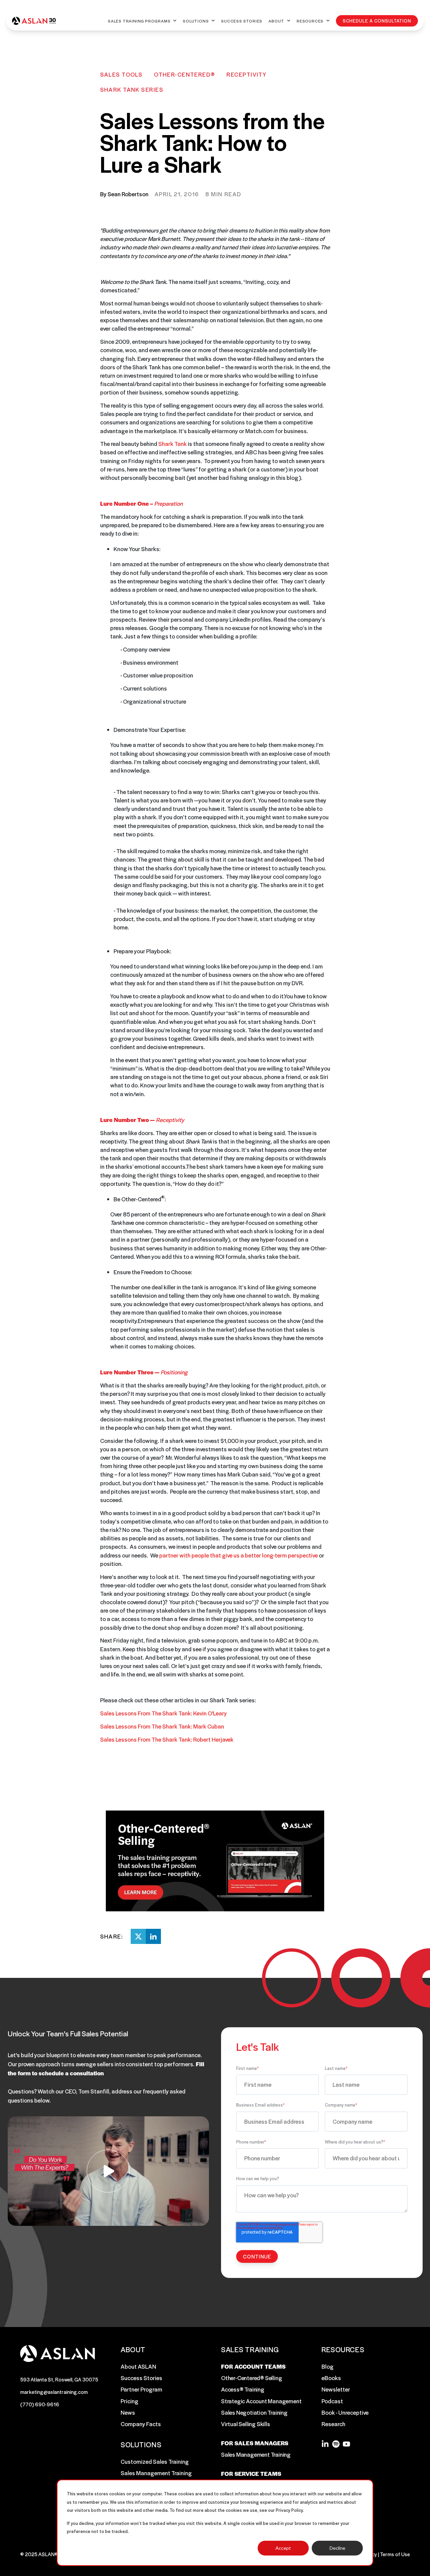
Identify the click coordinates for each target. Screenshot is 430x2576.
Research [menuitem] (333, 2424)
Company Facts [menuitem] (141, 2424)
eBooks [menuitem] (331, 2378)
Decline (337, 2548)
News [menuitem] (128, 2412)
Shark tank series (132, 89)
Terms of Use (395, 2554)
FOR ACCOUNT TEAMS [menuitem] (253, 2366)
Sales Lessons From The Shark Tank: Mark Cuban (162, 1726)
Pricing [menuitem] (130, 2401)
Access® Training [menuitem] (243, 2389)
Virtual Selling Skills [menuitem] (246, 2424)
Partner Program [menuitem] (141, 2389)
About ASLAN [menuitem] (138, 2366)
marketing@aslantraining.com (54, 2392)
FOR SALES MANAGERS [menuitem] (255, 2443)
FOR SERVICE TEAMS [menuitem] (251, 2474)
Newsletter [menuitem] (336, 2389)
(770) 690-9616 (40, 2404)
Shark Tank (173, 444)
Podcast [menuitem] (332, 2401)
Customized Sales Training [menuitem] (155, 2461)
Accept (283, 2548)
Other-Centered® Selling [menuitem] (251, 2378)
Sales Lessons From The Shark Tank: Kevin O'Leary (163, 1713)
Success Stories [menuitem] (141, 2378)
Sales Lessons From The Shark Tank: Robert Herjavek (167, 1739)
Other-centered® (185, 74)
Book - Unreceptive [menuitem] (345, 2412)
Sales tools (121, 74)
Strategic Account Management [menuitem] (261, 2401)
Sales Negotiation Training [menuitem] (254, 2412)
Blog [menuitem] (328, 2366)
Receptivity (246, 74)
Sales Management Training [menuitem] (156, 2473)
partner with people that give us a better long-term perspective (239, 1555)
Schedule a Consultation (377, 21)
